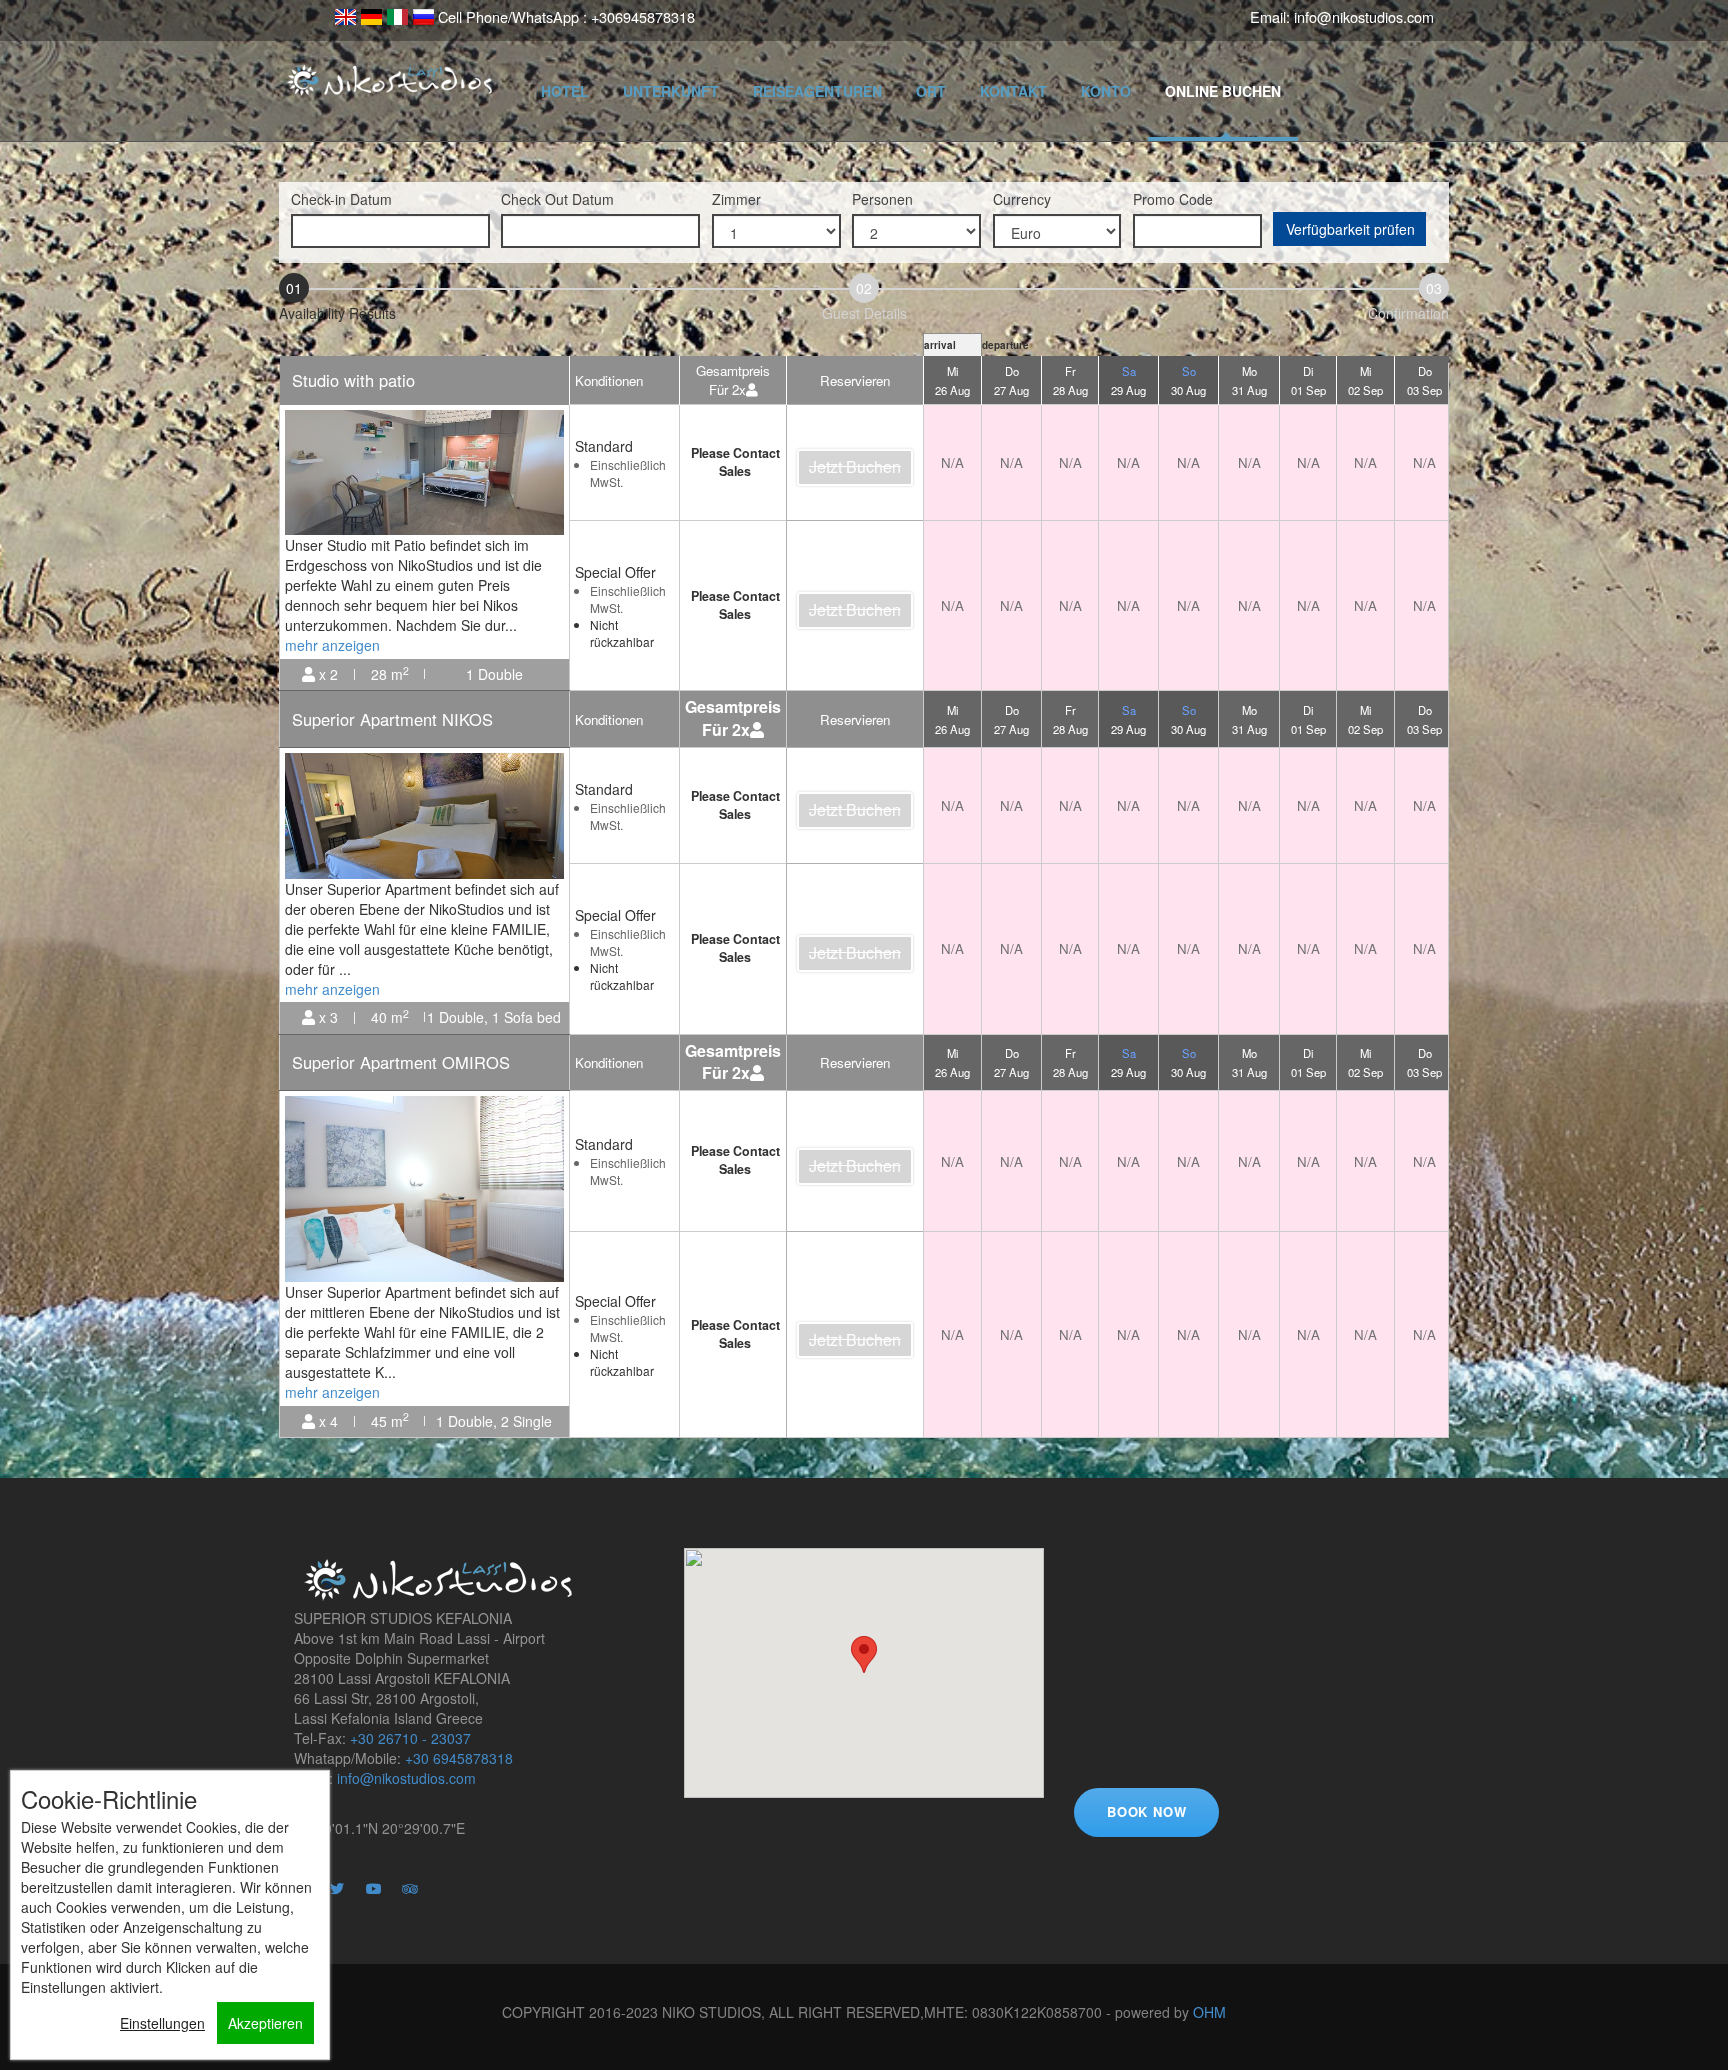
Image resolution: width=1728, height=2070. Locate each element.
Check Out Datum (557, 199)
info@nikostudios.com (1364, 17)
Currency (1022, 199)
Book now (1146, 1811)
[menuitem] (345, 16)
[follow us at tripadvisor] (418, 1898)
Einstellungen (162, 2023)
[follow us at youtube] (382, 1898)
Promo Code (1173, 199)
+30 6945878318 (459, 1758)
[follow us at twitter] (346, 1898)
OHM (1209, 2012)
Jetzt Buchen (855, 466)
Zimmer (736, 199)
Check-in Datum (341, 199)
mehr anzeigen (332, 645)
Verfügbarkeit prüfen (1350, 229)
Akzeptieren (265, 2023)
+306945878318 (643, 17)
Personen (882, 199)
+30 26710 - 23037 (410, 1738)
